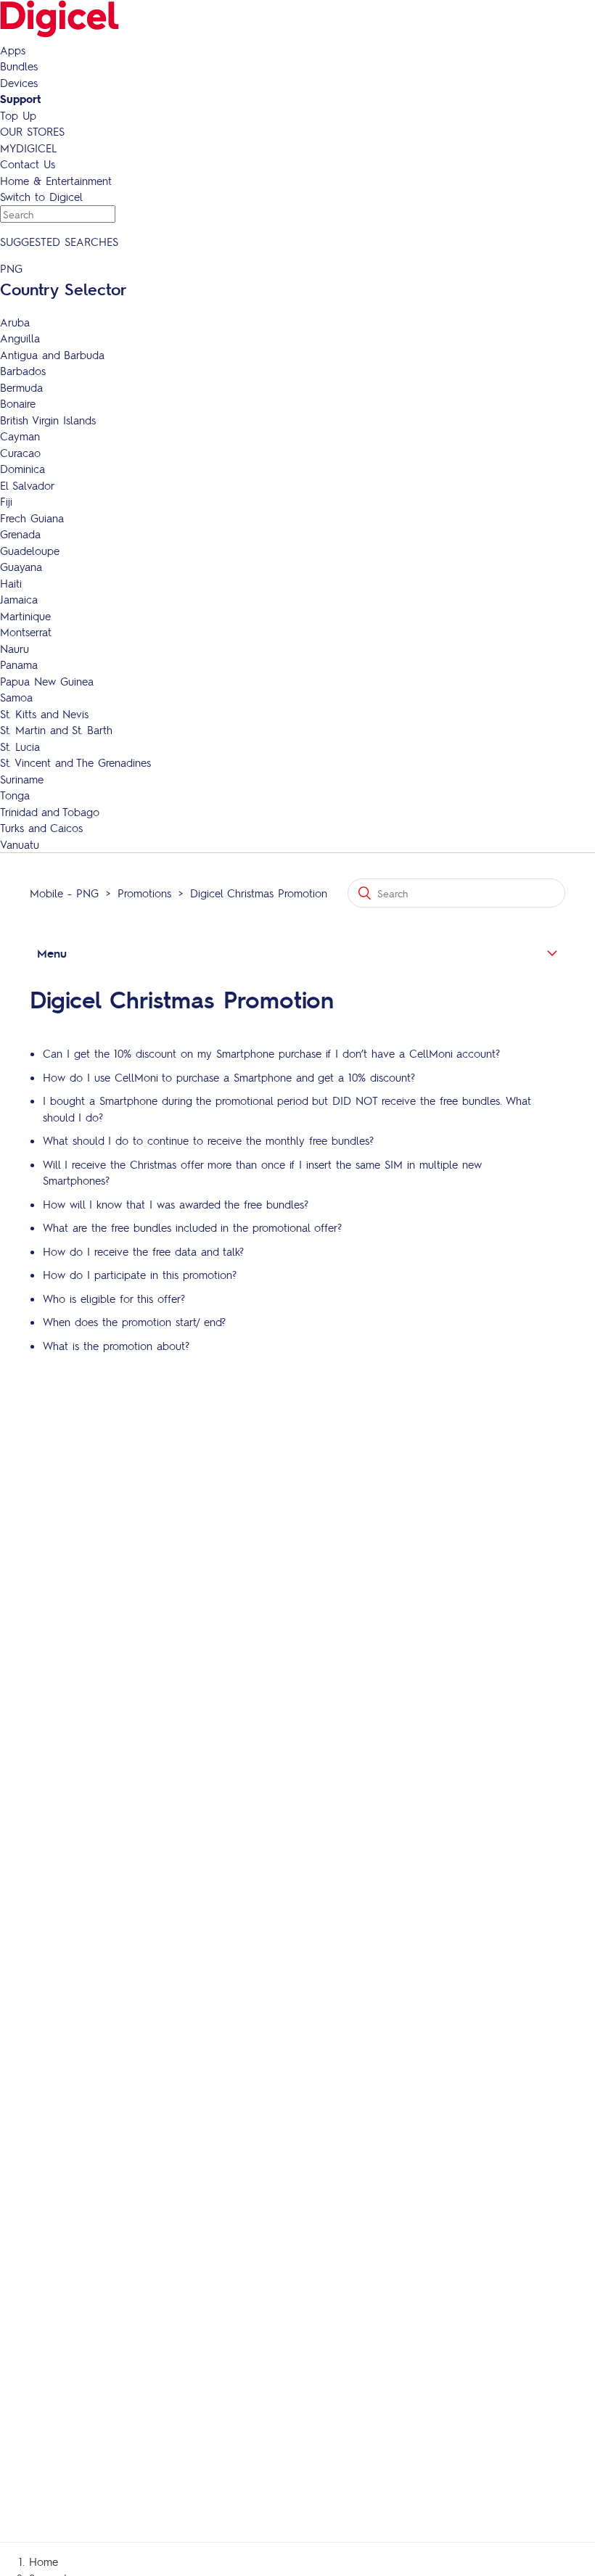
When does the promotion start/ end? (134, 1322)
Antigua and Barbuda (52, 355)
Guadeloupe (30, 551)
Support (20, 99)
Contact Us (28, 164)
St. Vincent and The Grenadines (75, 762)
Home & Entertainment (56, 181)
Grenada (20, 534)
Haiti (11, 583)
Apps (13, 50)
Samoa (16, 697)
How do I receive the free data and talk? (143, 1251)
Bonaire (18, 403)
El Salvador (27, 485)
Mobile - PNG (64, 893)
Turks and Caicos (41, 828)
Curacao (20, 453)
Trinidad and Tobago (50, 812)
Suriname (22, 779)
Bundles (19, 66)
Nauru (15, 649)
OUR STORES (32, 131)
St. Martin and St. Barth (56, 730)
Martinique (25, 616)
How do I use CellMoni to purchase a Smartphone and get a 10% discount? (229, 1077)
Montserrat (26, 632)
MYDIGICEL (28, 148)
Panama (19, 664)
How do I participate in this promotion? (140, 1275)
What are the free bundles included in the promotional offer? (192, 1227)
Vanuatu (20, 844)
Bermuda (21, 387)
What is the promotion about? (116, 1346)
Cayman (20, 436)
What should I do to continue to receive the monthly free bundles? (208, 1140)
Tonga (15, 795)
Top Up (18, 115)
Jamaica (19, 599)
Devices (19, 83)
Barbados (23, 371)
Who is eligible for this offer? (114, 1299)
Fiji (6, 501)
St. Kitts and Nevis (44, 714)
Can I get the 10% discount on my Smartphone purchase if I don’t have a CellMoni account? (271, 1053)
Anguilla (20, 338)
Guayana (21, 567)
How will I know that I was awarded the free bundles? (176, 1204)
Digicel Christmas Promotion (259, 893)
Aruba (15, 322)
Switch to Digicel (41, 197)
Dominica (22, 469)
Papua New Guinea (47, 681)
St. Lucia (20, 746)
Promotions (144, 893)
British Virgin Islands (48, 420)
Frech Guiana (32, 518)
